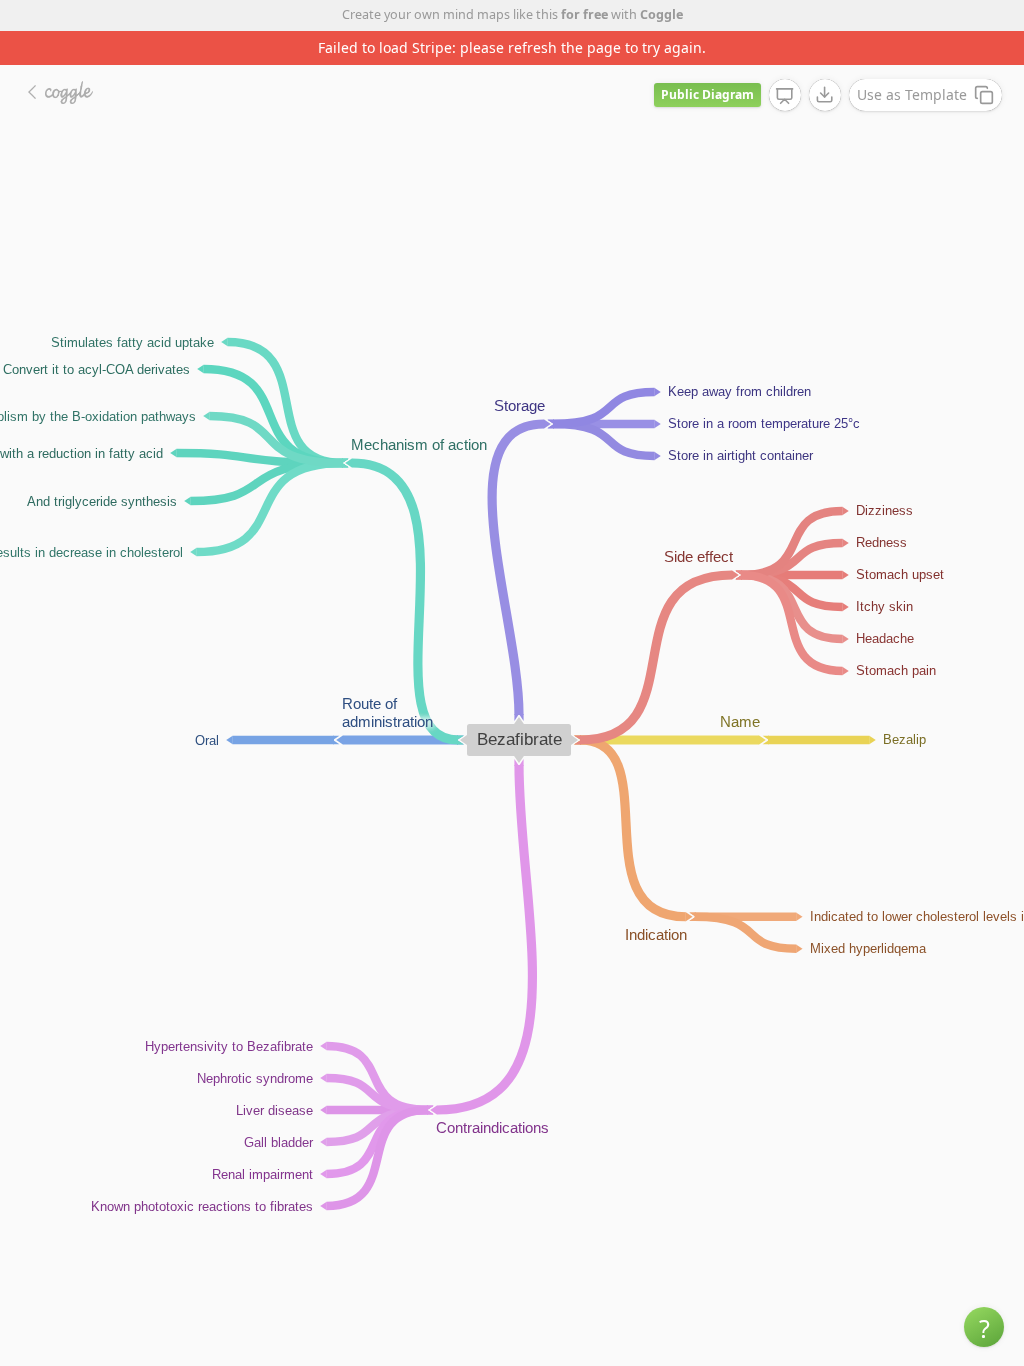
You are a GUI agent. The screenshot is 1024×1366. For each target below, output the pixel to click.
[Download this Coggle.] (825, 95)
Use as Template (912, 94)
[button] (984, 1327)
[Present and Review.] (785, 96)
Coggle (661, 14)
